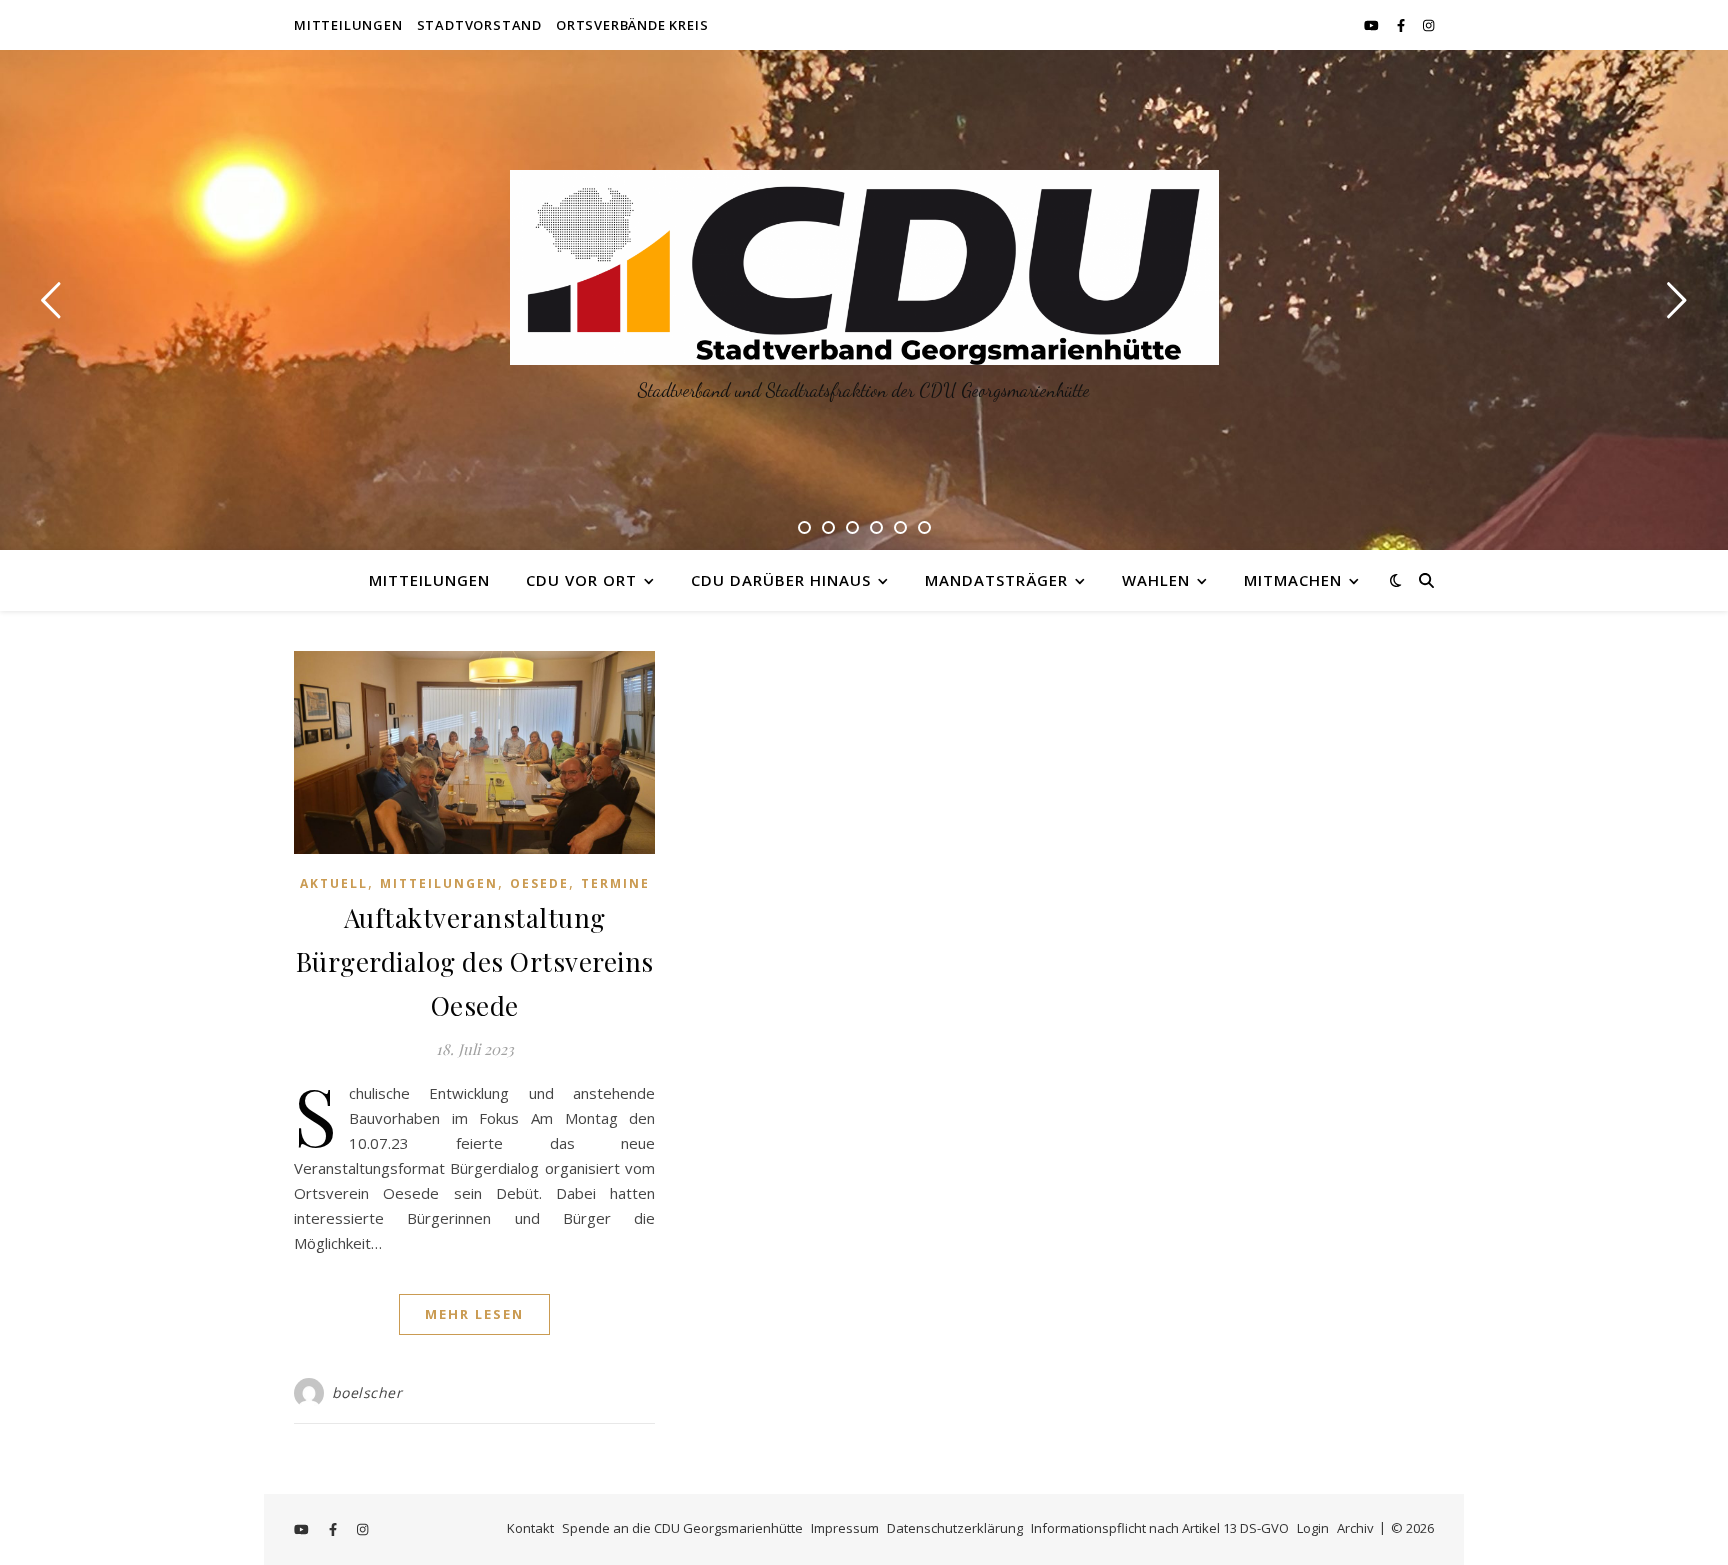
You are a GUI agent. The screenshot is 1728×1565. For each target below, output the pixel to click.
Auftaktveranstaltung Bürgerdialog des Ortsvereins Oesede (475, 961)
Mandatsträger (996, 580)
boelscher (367, 1392)
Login (1313, 1528)
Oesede (539, 883)
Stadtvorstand (479, 25)
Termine (615, 883)
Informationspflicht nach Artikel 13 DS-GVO (1160, 1528)
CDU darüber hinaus (781, 580)
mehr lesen (474, 1314)
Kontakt (530, 1528)
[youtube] (1373, 25)
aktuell (334, 883)
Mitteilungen (348, 25)
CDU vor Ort (581, 580)
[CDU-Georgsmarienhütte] (864, 267)
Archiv (1355, 1528)
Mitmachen (1293, 580)
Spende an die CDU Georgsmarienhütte (682, 1528)
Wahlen (1156, 580)
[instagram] (1428, 25)
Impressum (845, 1528)
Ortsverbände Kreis (632, 25)
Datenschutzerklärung (955, 1528)
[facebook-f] (1402, 25)
